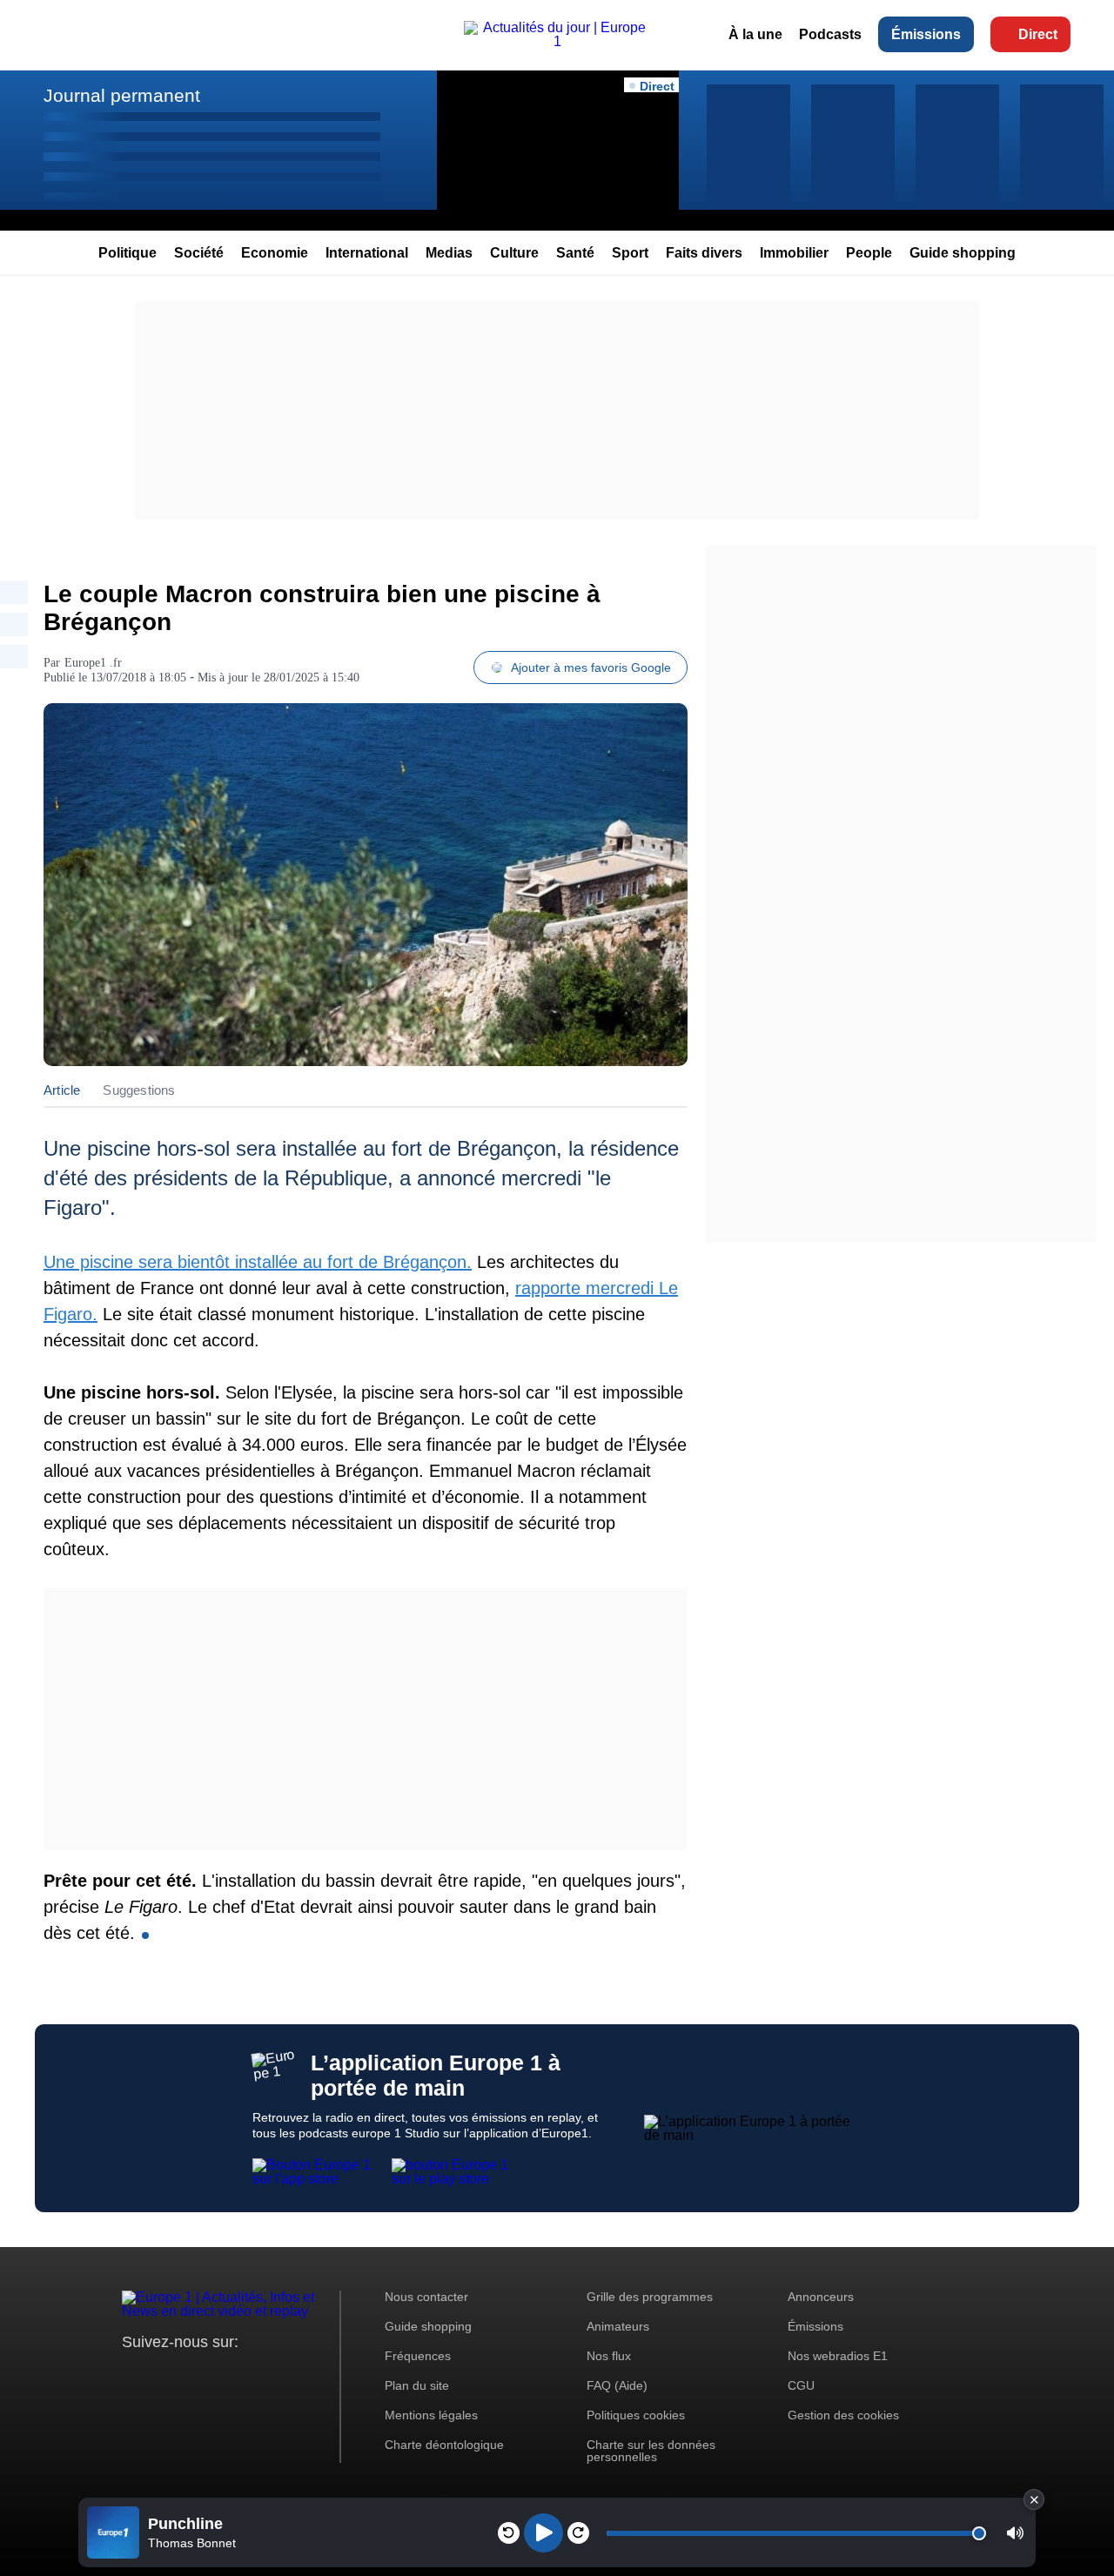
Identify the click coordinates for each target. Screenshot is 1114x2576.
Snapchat (251, 2375)
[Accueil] (557, 41)
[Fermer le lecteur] (1034, 2499)
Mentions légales (431, 2415)
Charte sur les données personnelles (651, 2451)
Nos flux (609, 2356)
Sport (630, 253)
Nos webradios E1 (838, 2356)
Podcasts (830, 35)
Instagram (162, 2375)
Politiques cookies (636, 2415)
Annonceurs (821, 2297)
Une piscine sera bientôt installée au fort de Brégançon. (258, 1262)
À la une (755, 35)
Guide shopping (963, 253)
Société (199, 253)
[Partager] (14, 592)
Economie (275, 253)
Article (62, 1090)
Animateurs (618, 2326)
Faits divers (704, 253)
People (869, 253)
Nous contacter (426, 2297)
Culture (514, 253)
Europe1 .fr (93, 663)
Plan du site (417, 2385)
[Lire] (544, 2533)
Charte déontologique (444, 2445)
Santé (575, 253)
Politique (128, 253)
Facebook (192, 2375)
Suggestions (139, 1090)
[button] (1015, 2533)
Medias (449, 253)
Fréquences (418, 2356)
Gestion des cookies (843, 2415)
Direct (1038, 35)
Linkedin (281, 2375)
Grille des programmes (650, 2297)
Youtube (221, 2375)
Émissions (926, 35)
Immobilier (794, 253)
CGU (801, 2385)
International (367, 253)
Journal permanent (122, 95)
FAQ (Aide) (617, 2385)
